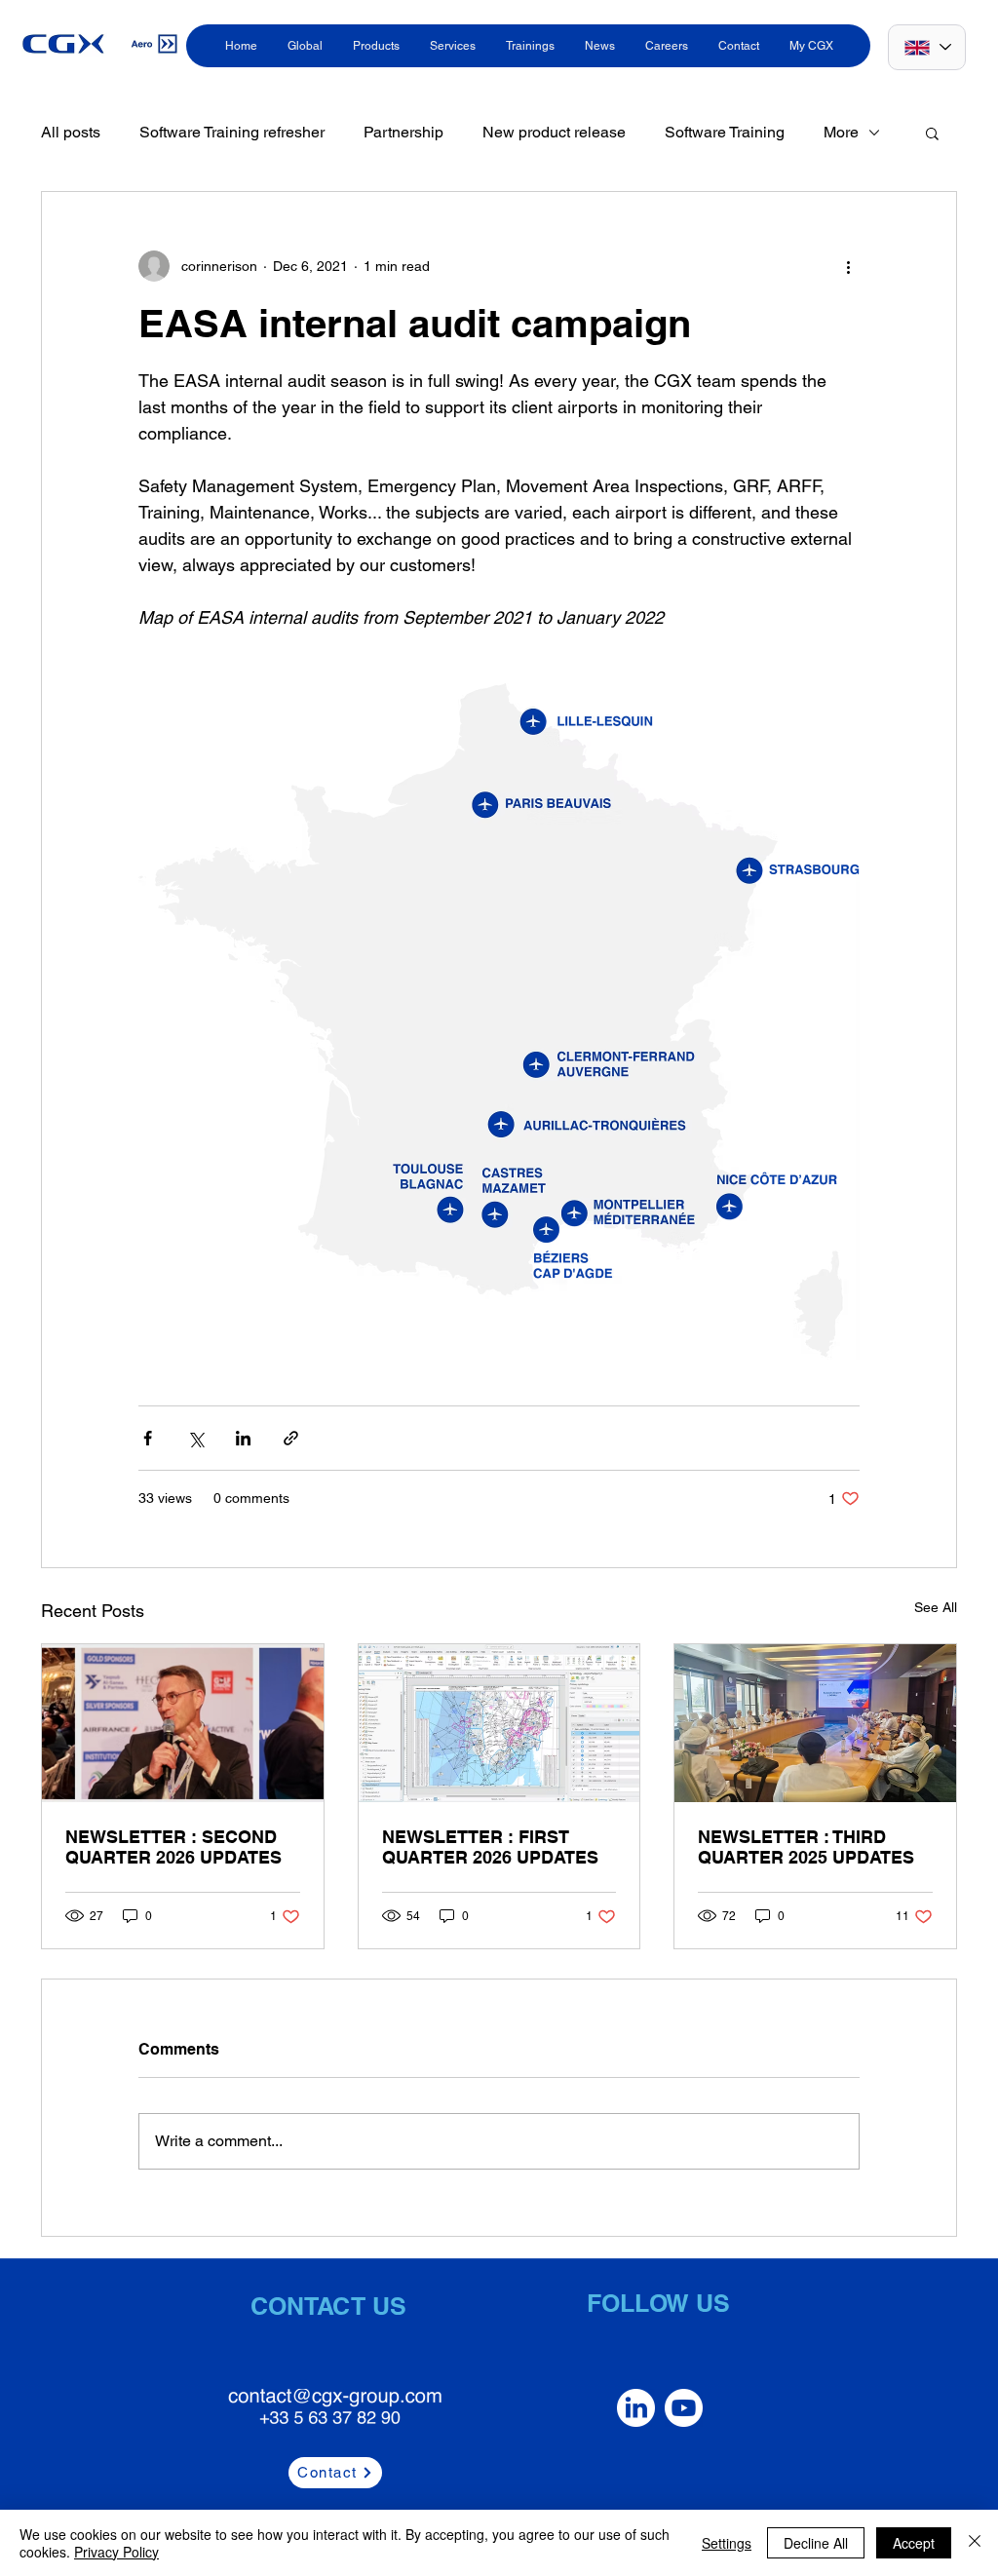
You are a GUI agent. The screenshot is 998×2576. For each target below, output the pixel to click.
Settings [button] (727, 2543)
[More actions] (848, 266)
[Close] (975, 2543)
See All (936, 1607)
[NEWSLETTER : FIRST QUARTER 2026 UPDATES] (499, 1723)
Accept (914, 2543)
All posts (71, 132)
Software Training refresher (232, 132)
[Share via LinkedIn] (243, 1438)
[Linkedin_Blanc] (636, 2408)
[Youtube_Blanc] (684, 2408)
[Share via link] (291, 1438)
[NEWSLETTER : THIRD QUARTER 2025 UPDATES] (815, 1723)
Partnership (403, 132)
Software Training (725, 132)
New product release (554, 132)
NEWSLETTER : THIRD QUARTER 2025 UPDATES (806, 1847)
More (841, 132)
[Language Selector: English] (927, 47)
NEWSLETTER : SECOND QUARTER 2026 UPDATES (173, 1847)
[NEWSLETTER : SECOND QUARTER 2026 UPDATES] (183, 1723)
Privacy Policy (116, 2552)
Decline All (816, 2543)
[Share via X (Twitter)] (195, 1438)
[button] (932, 133)
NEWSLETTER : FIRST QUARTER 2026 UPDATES (490, 1847)
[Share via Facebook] (148, 1438)
